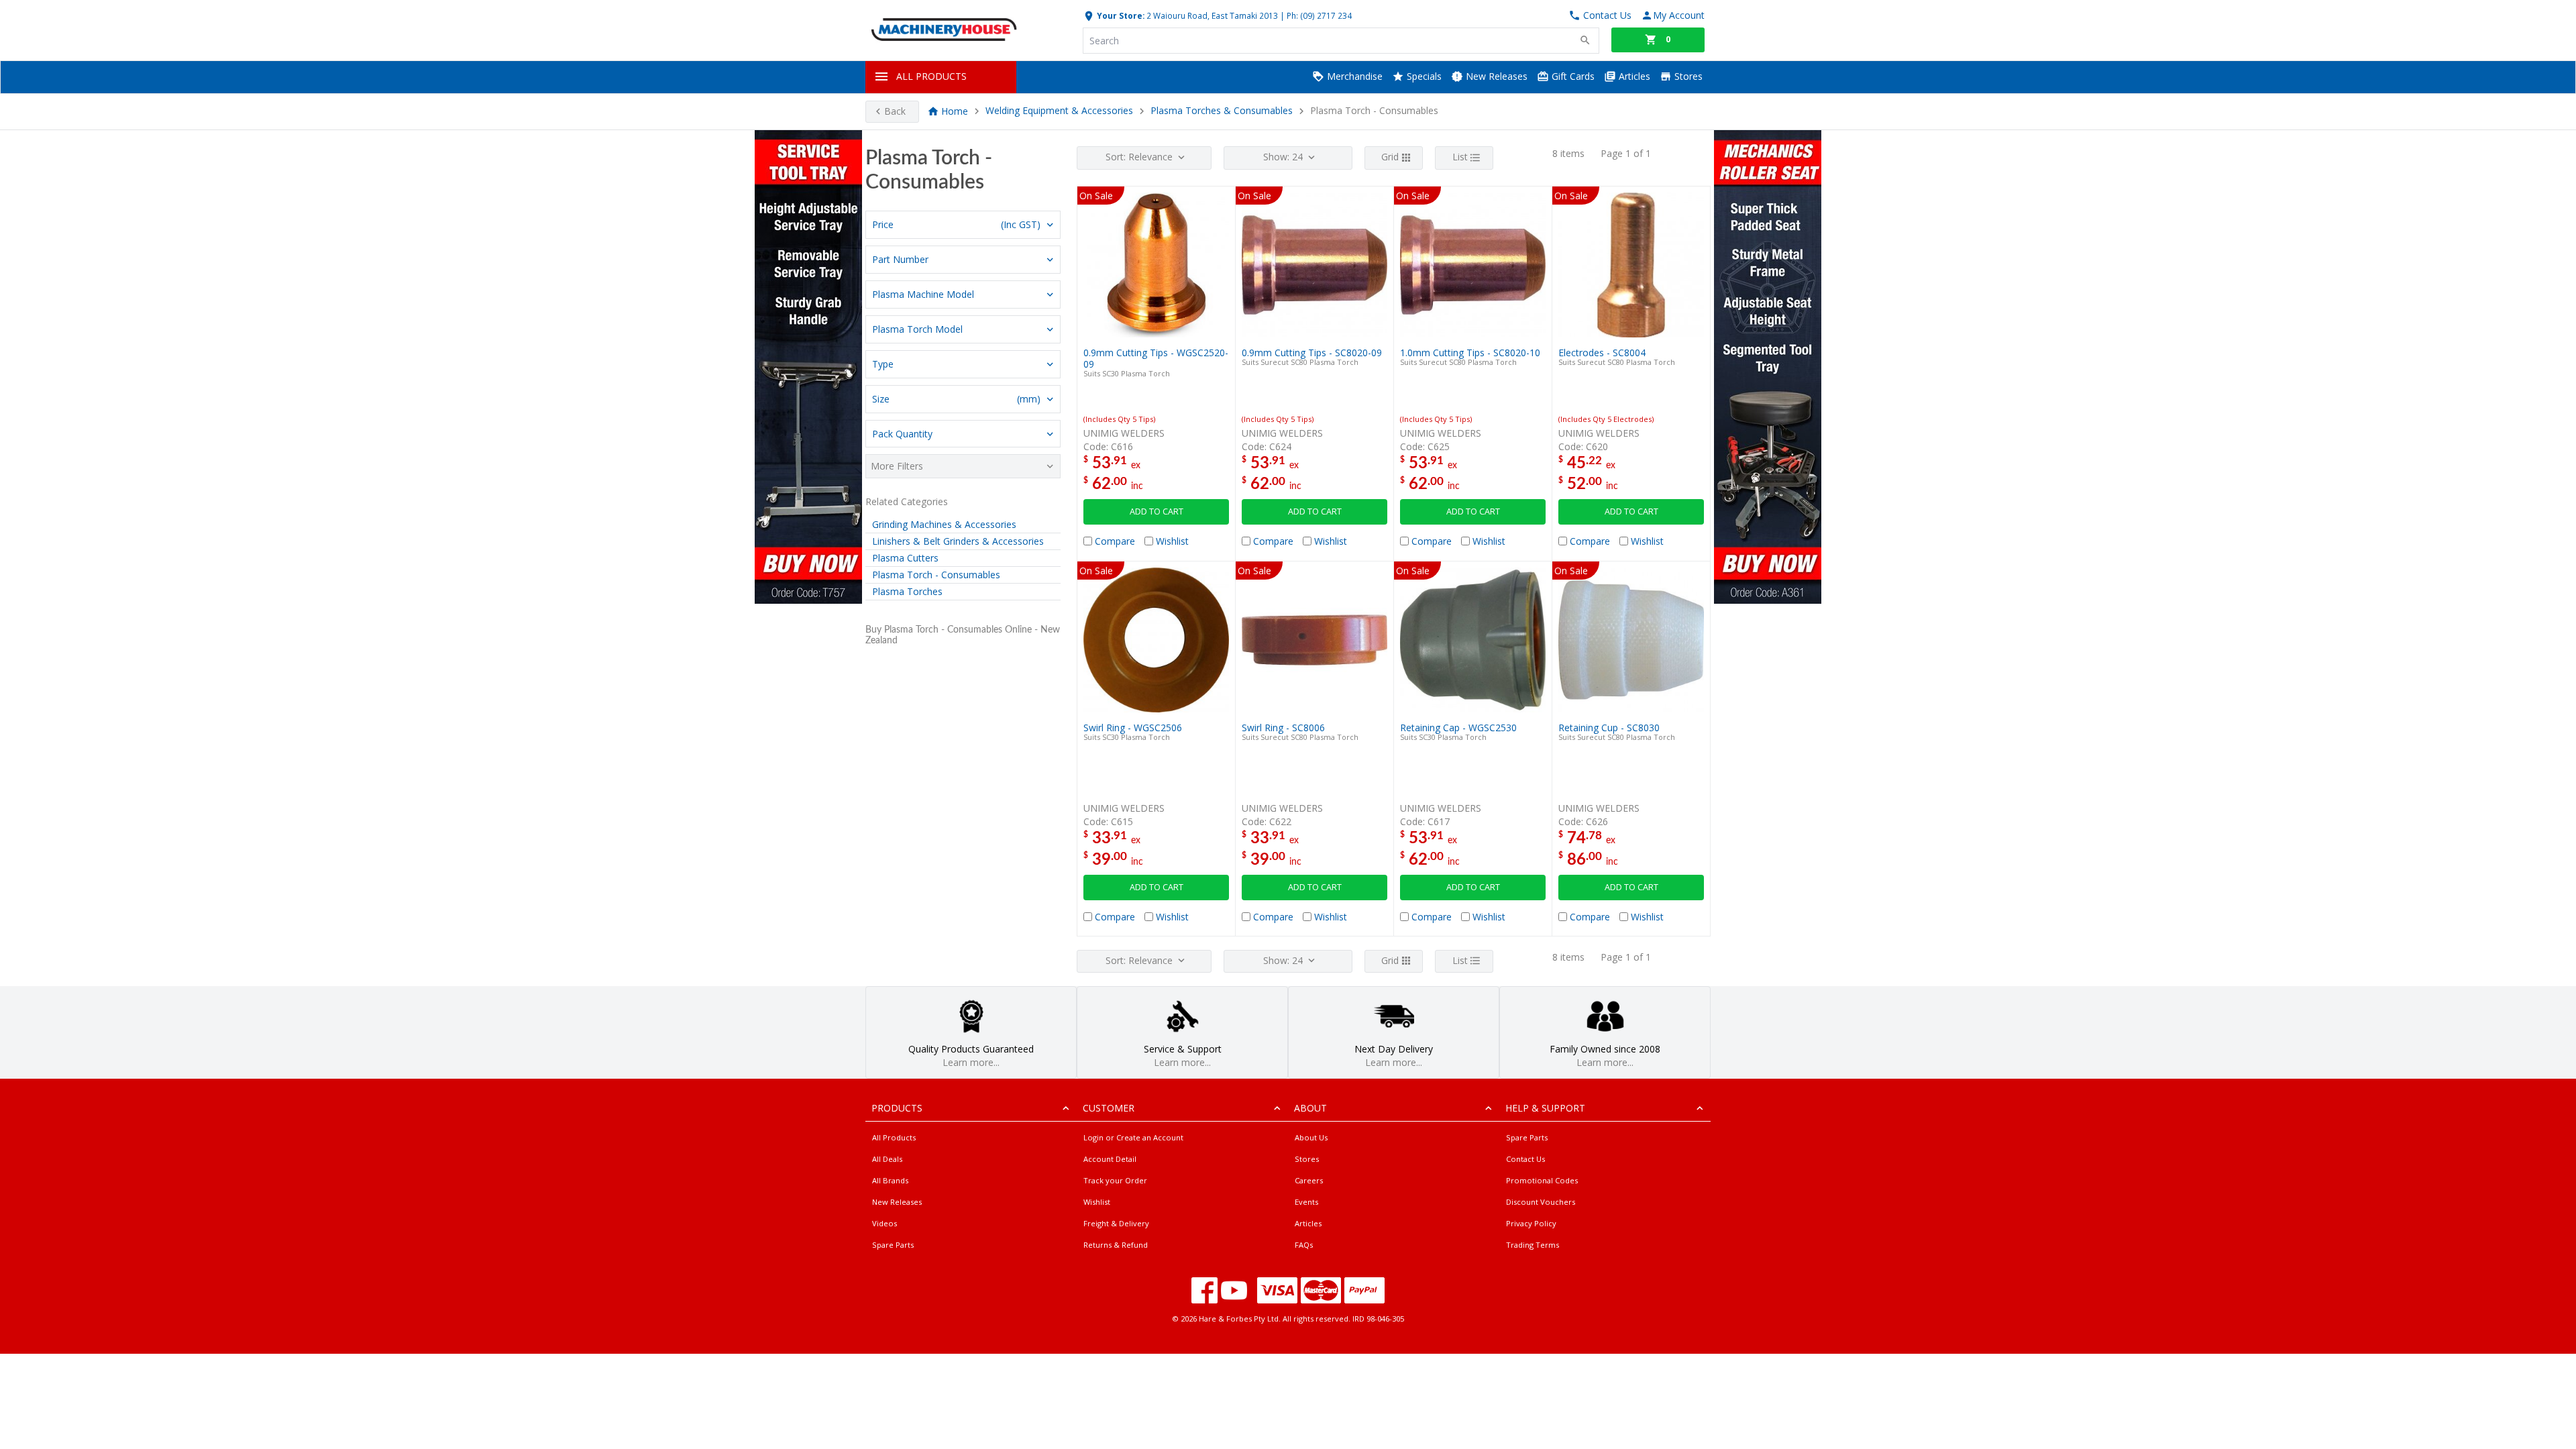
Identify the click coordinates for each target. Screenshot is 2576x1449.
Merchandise (1353, 76)
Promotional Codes (1542, 1180)
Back (895, 111)
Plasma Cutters (905, 558)
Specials (1423, 76)
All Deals (887, 1159)
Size (956, 399)
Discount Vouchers (1541, 1202)
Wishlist (1097, 1202)
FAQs (1304, 1245)
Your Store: (1120, 15)
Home (955, 111)
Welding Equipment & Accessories (1059, 111)
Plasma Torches (907, 591)
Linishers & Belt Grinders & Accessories (958, 541)
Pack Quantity (902, 434)
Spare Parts (893, 1245)
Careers (1309, 1180)
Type (883, 364)
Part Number (900, 259)
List (1460, 157)
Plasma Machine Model (923, 294)
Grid (1390, 157)
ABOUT (1310, 1108)
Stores (1687, 76)
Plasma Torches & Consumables (1223, 111)
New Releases (1495, 76)
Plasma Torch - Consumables (936, 575)
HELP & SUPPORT (1545, 1108)
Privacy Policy (1531, 1223)
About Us (1311, 1137)
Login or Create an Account (1133, 1137)
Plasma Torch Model (917, 329)
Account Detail (1110, 1159)
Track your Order (1115, 1180)
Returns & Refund (1116, 1245)
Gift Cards (1572, 76)
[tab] (963, 225)
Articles (1633, 76)
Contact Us (1525, 1159)
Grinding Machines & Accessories (944, 524)
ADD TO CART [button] (1157, 512)
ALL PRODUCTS (931, 76)
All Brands (890, 1180)
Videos (884, 1223)
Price (956, 224)
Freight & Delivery (1116, 1223)
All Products (894, 1137)
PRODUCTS (897, 1108)
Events (1306, 1202)
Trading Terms (1533, 1245)
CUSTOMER (1109, 1108)
